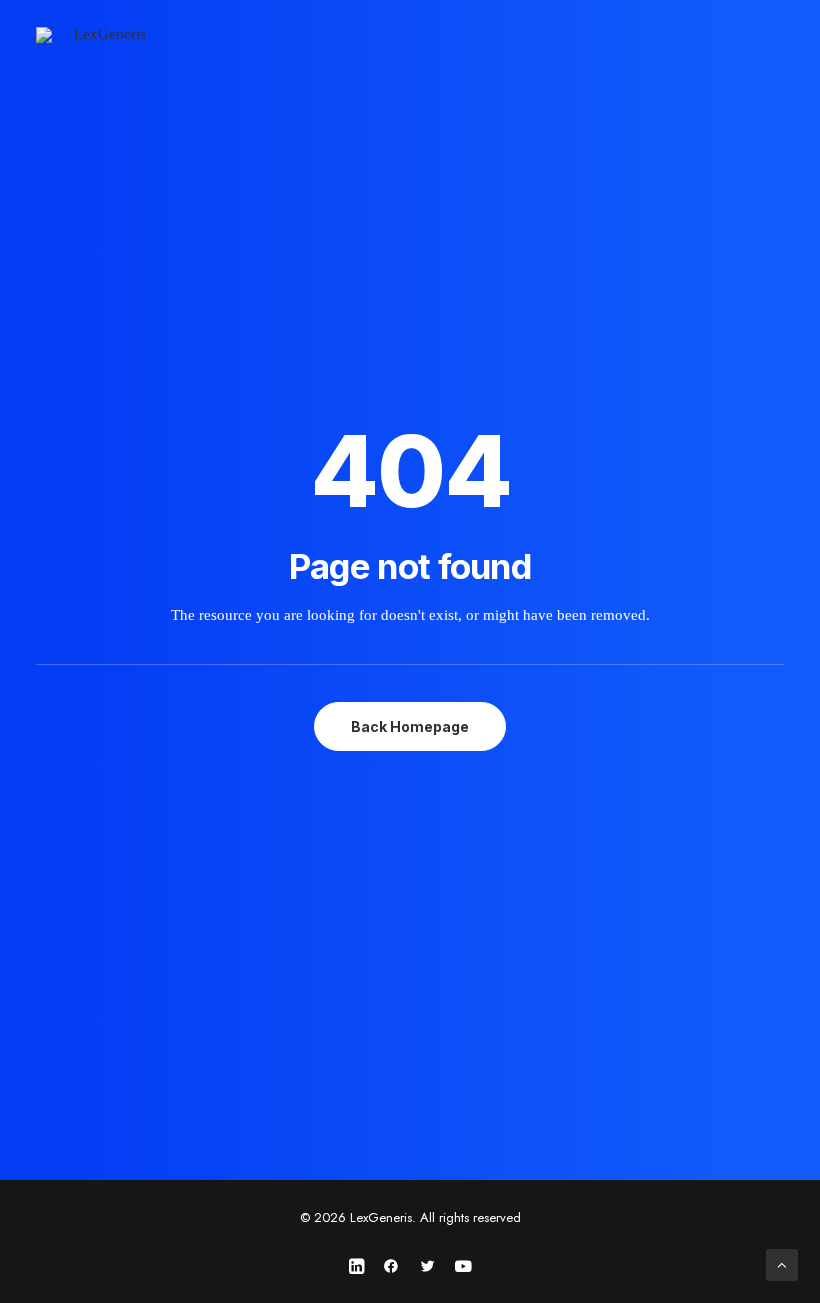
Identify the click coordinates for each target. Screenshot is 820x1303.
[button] (774, 39)
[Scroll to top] (782, 1263)
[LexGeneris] (102, 39)
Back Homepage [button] (410, 726)
